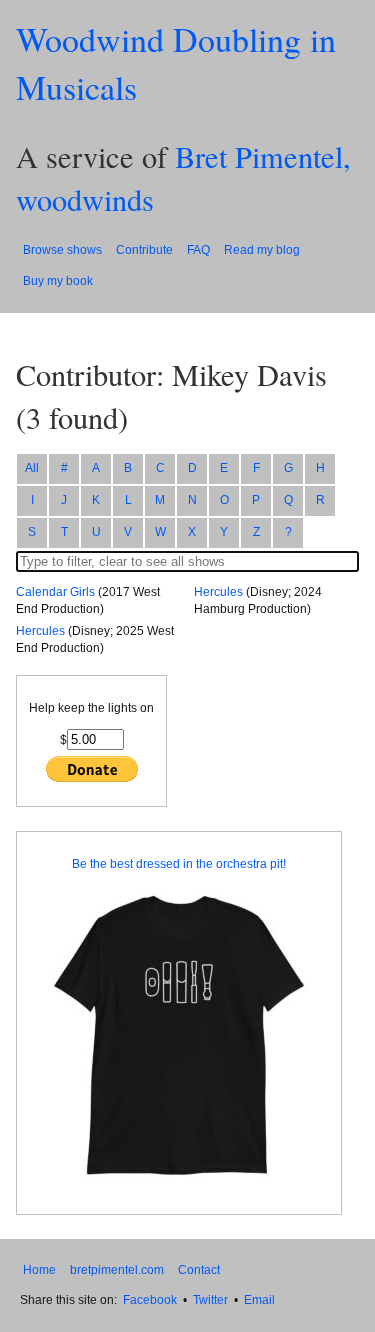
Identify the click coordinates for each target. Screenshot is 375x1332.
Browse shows (62, 250)
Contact (199, 1270)
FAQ (198, 250)
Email (259, 1300)
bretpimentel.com (117, 1270)
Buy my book (58, 281)
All (32, 468)
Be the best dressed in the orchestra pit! (179, 864)
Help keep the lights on (91, 708)
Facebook (150, 1300)
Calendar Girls (55, 592)
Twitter (210, 1300)
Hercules (40, 631)
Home (39, 1270)
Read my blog (262, 250)
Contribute (144, 250)
